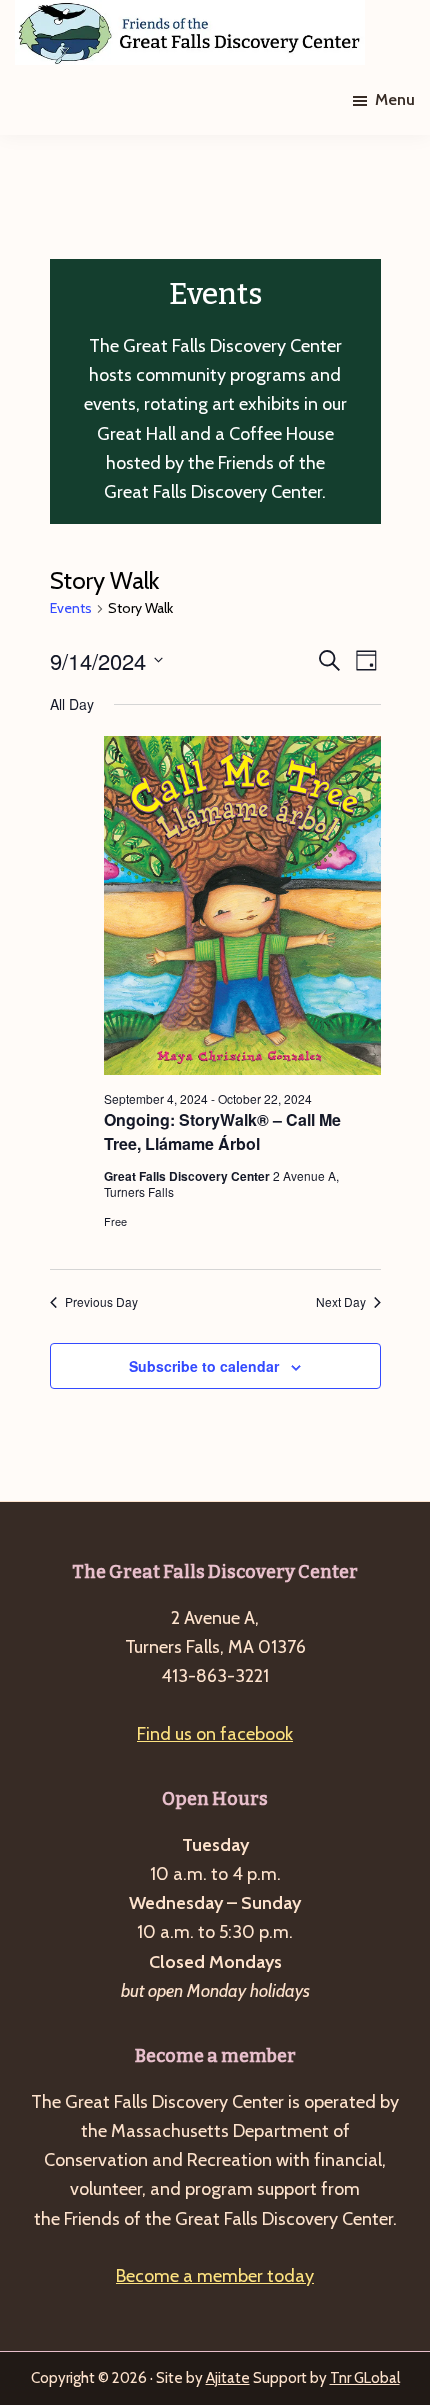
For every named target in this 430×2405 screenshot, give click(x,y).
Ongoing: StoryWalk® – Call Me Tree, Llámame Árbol (222, 1131)
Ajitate (228, 2378)
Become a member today (215, 2276)
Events (71, 608)
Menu (395, 99)
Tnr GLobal (365, 2378)
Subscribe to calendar (204, 1366)
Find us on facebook (215, 1734)
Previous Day (101, 1302)
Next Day (341, 1302)
